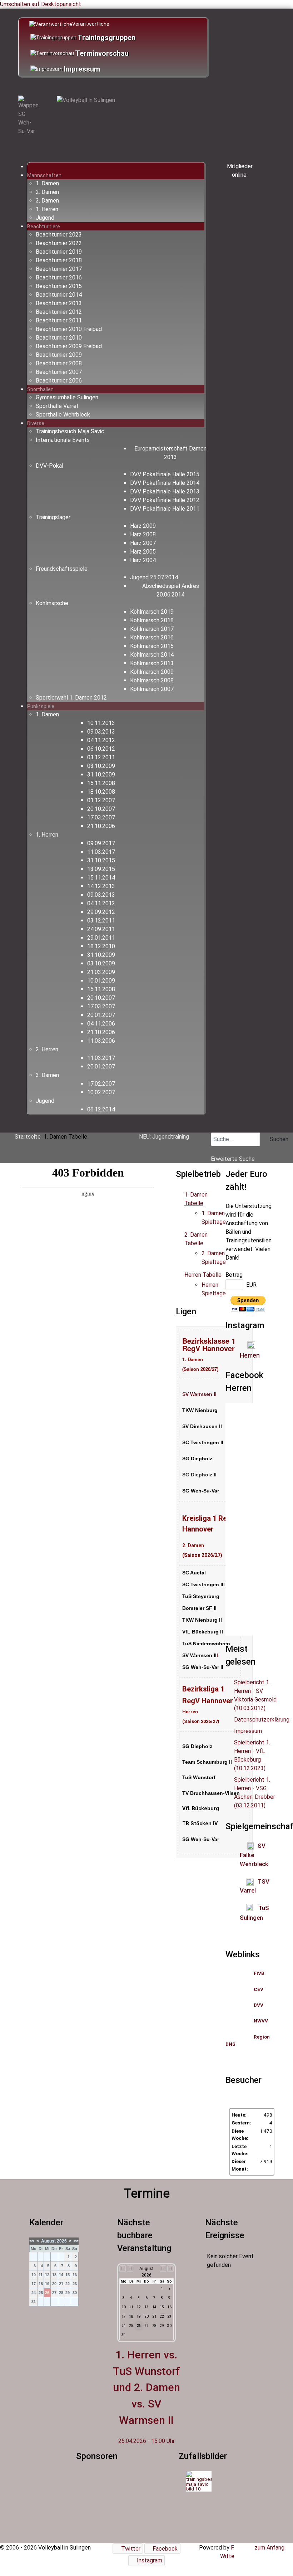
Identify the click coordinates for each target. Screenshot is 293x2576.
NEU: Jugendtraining (164, 1137)
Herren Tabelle (203, 1275)
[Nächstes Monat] (163, 2269)
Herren (250, 1355)
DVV (259, 2005)
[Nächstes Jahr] (170, 2269)
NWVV (261, 2021)
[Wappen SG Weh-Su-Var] (29, 116)
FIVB (259, 1973)
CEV (259, 1989)
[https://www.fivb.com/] (265, 1973)
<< (32, 2241)
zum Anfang (269, 2548)
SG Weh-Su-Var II (203, 1667)
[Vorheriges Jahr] (123, 2269)
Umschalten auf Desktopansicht (41, 4)
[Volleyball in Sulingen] (86, 100)
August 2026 (54, 2241)
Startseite (28, 1137)
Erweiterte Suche (233, 1159)
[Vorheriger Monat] (130, 2269)
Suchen (278, 1139)
